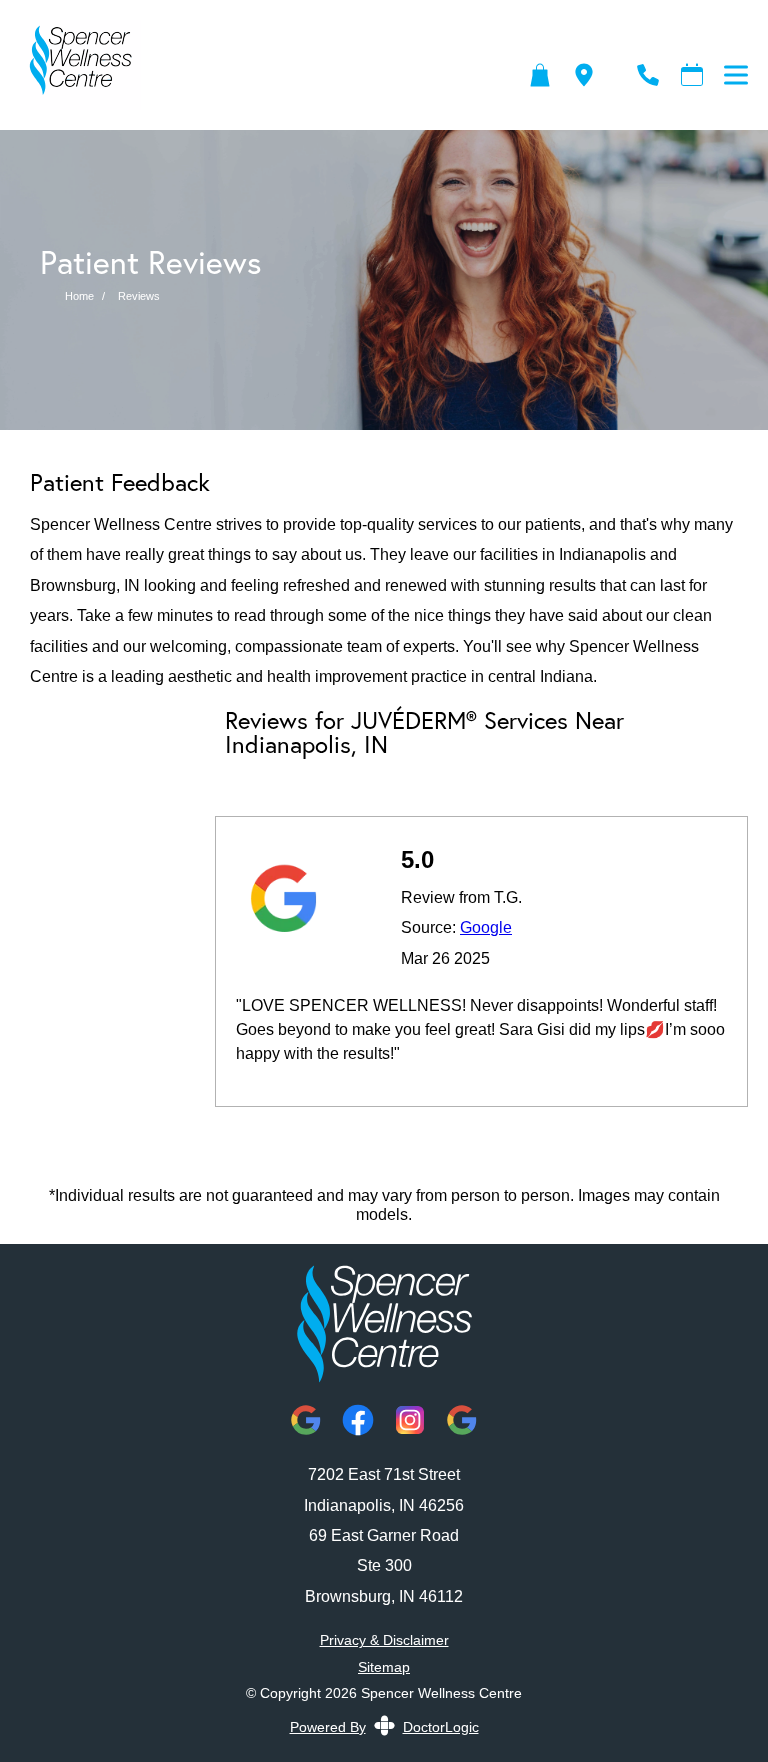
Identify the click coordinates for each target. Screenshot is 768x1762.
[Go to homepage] (249, 75)
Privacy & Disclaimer (384, 1640)
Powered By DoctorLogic (384, 1727)
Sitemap (384, 1667)
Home (79, 296)
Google (486, 927)
